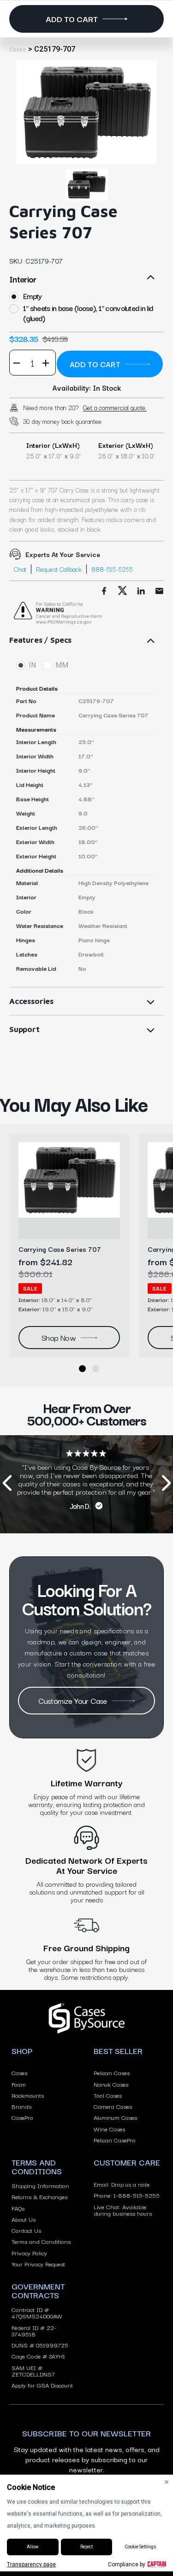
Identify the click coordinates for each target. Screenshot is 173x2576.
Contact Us (26, 2230)
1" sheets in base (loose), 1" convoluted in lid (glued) (88, 313)
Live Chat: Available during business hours (123, 2210)
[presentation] (7, 1484)
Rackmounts (28, 2095)
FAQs (18, 2208)
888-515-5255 (112, 569)
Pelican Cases (112, 2072)
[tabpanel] (86, 112)
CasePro (22, 2117)
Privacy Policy (29, 2253)
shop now (59, 1337)
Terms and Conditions (41, 2241)
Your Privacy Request (38, 2264)
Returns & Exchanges (39, 2196)
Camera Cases (113, 2106)
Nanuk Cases (111, 2084)
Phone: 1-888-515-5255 (127, 2195)
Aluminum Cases (115, 2117)
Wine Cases (109, 2129)
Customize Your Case (73, 1700)
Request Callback (59, 569)
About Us (24, 2219)
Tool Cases (108, 2095)
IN (32, 665)
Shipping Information (40, 2185)
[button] (82, 1369)
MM (62, 665)
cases (18, 50)
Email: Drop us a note (122, 2184)
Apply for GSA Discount (42, 2385)
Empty (32, 296)
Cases (19, 2072)
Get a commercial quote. (115, 407)
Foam (19, 2084)
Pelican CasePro (115, 2140)
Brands (21, 2106)
